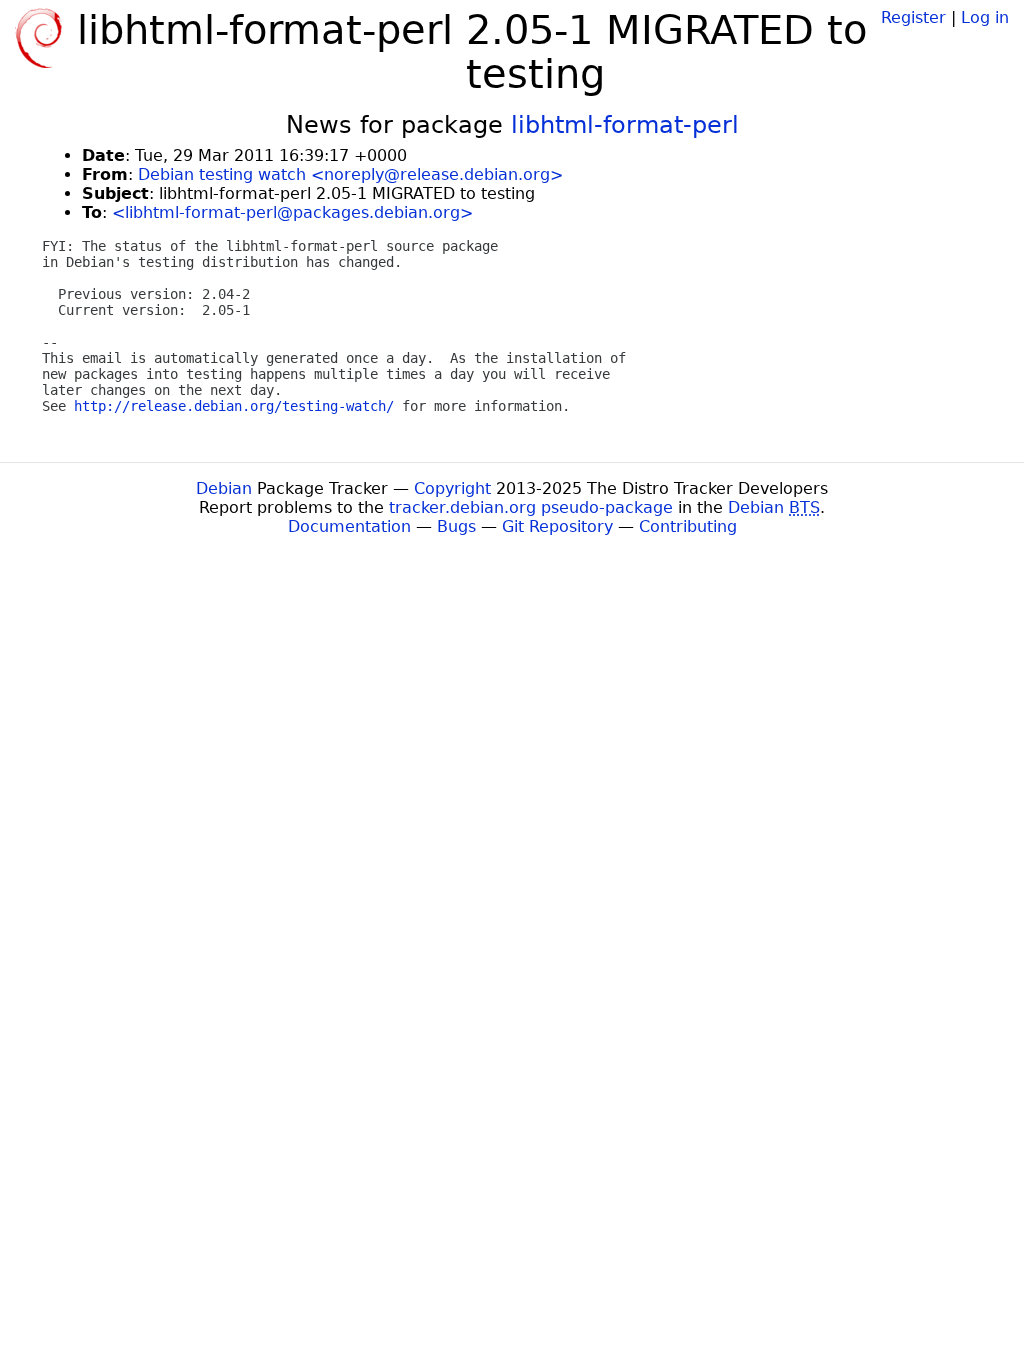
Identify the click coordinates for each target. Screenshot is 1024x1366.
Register (913, 17)
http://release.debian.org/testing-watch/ (234, 406)
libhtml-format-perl (625, 125)
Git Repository (557, 526)
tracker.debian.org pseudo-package (531, 507)
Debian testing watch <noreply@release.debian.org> (350, 174)
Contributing (688, 526)
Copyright (452, 488)
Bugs (456, 526)
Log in (985, 17)
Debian (224, 488)
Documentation (349, 526)
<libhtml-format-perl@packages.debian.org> (292, 212)
